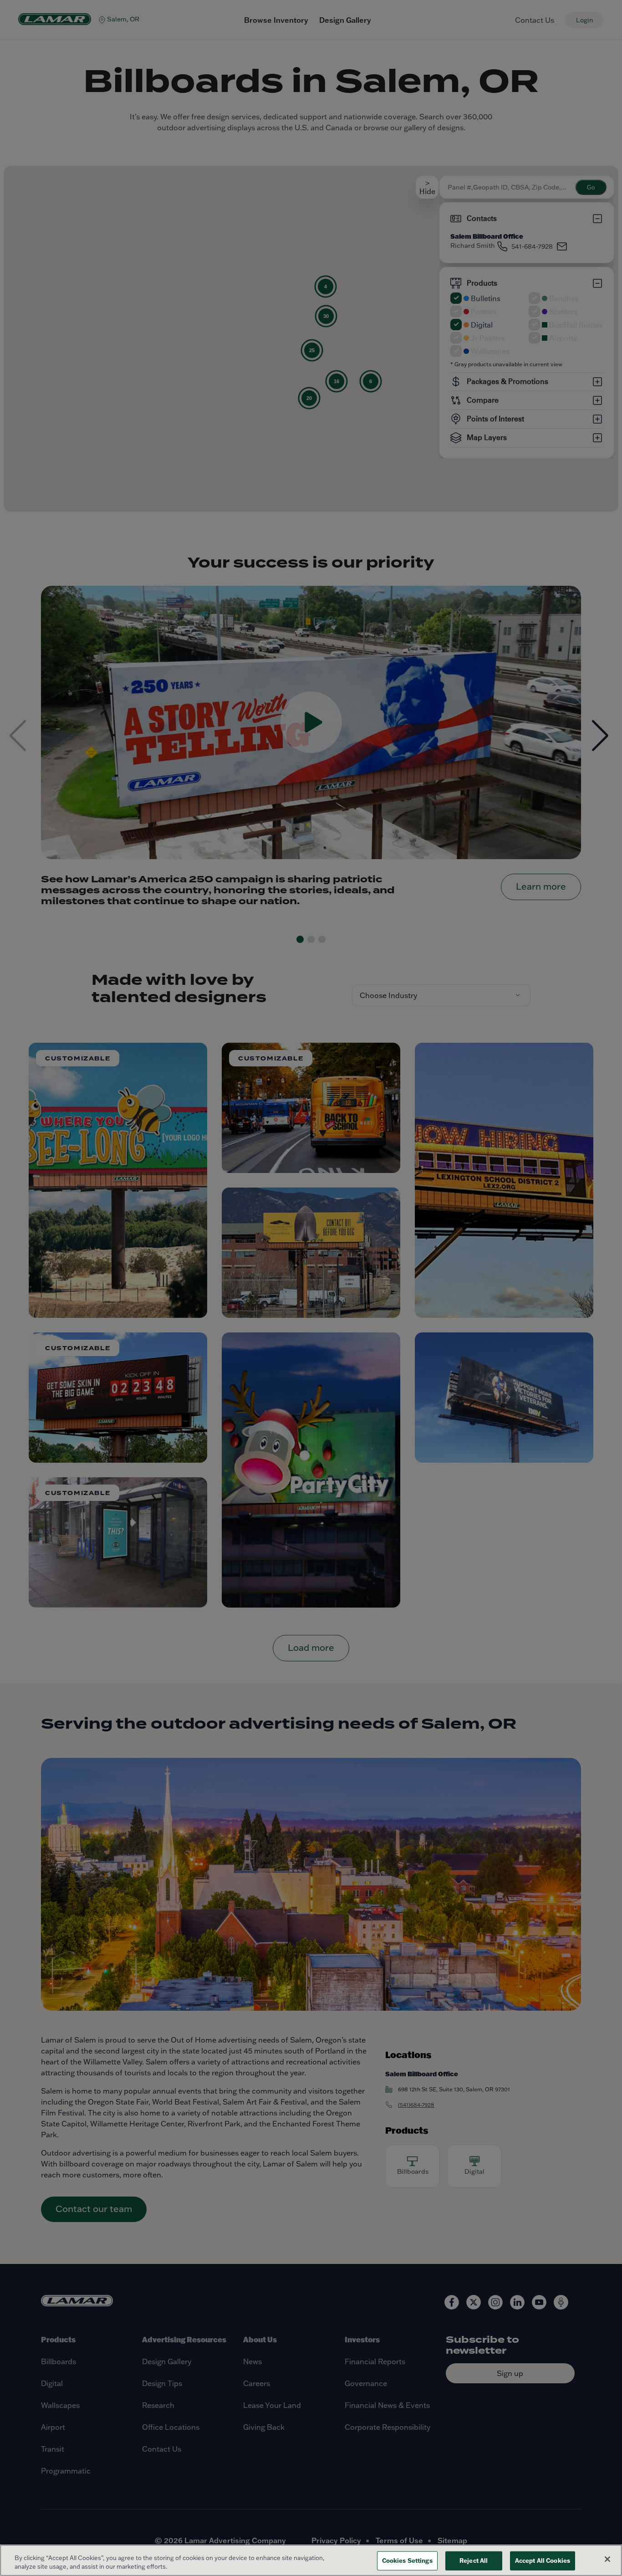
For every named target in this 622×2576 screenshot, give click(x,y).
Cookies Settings (407, 2561)
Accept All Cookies (543, 2561)
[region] (311, 2560)
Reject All (474, 2561)
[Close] (607, 2559)
